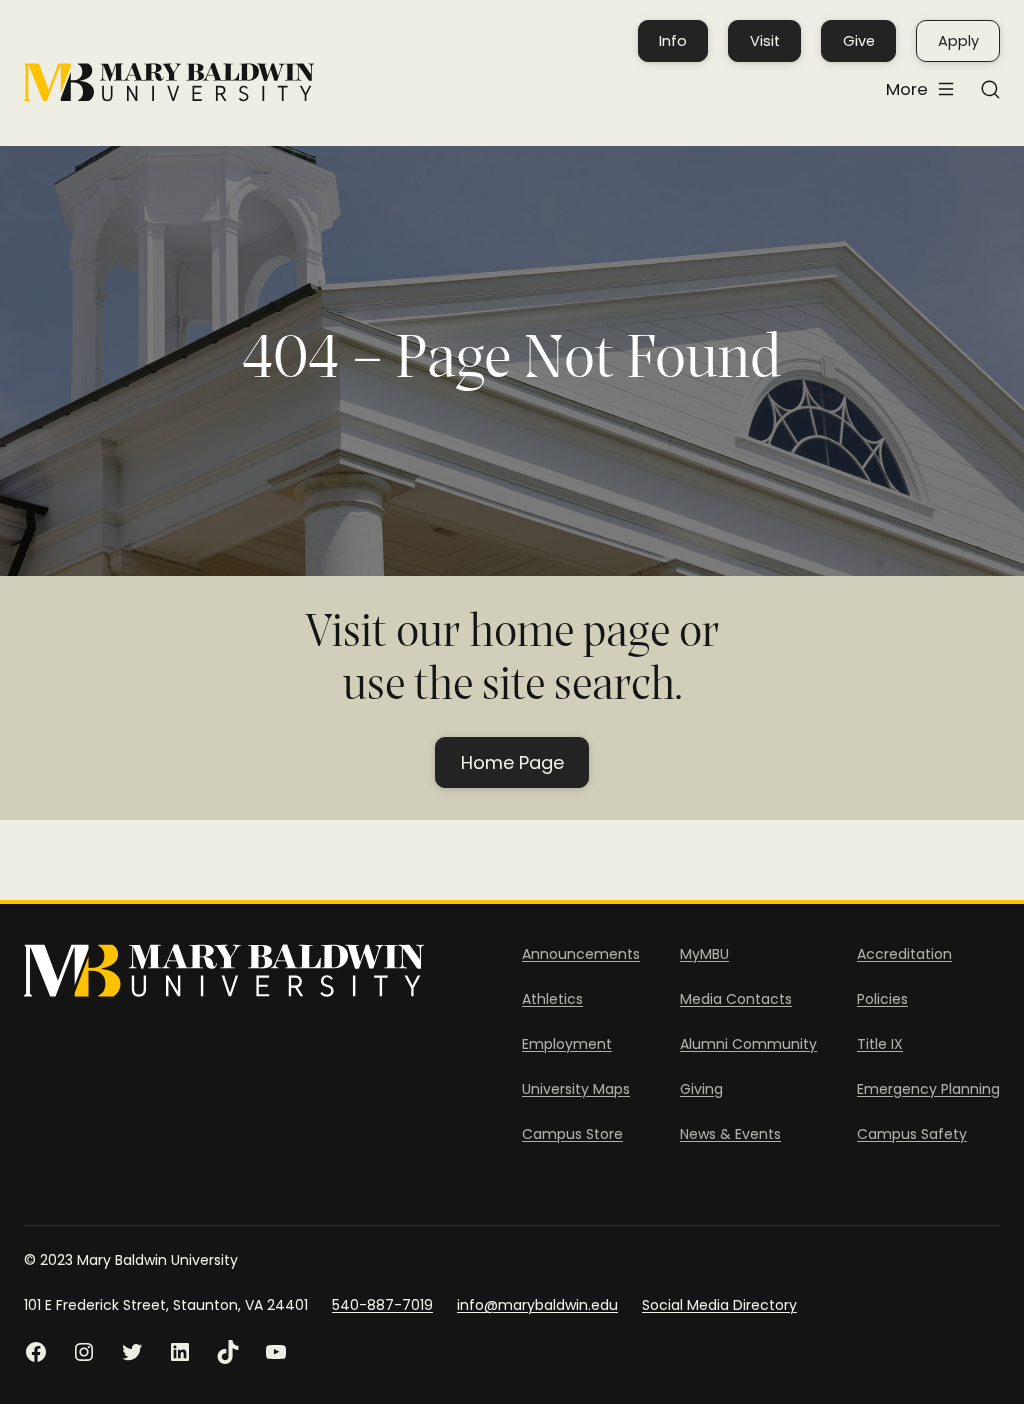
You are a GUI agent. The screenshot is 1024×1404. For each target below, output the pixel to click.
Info (673, 41)
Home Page (512, 762)
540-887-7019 (382, 1305)
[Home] (169, 82)
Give (859, 41)
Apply (958, 41)
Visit (765, 41)
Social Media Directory (719, 1305)
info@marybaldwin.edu (537, 1305)
